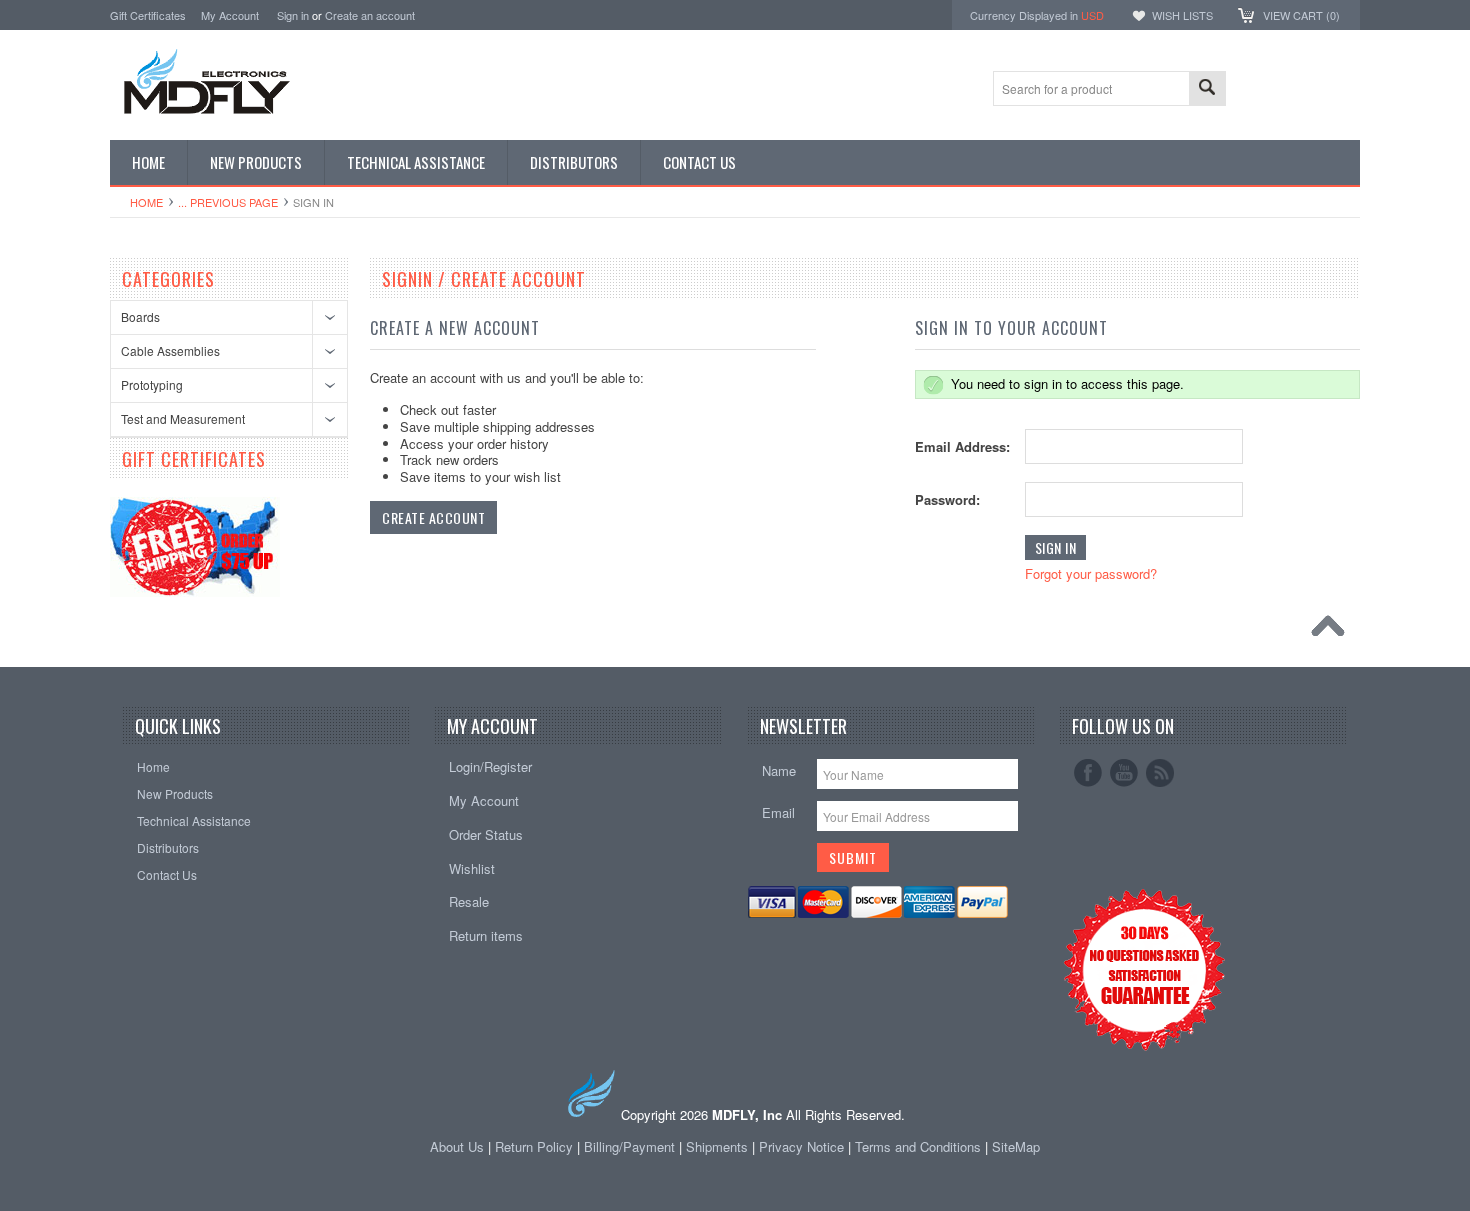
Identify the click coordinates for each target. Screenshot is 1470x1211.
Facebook (1088, 773)
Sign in (293, 15)
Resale (469, 901)
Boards (140, 316)
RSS (1160, 773)
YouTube (1124, 773)
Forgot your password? (1091, 573)
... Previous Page (228, 202)
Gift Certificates (148, 15)
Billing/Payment (629, 1146)
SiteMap (1016, 1146)
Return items (486, 935)
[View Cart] (1244, 86)
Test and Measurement (183, 418)
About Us (457, 1146)
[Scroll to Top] (1333, 631)
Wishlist (472, 868)
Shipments (717, 1146)
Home (146, 202)
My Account (230, 15)
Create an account (370, 15)
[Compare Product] (1272, 86)
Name (779, 770)
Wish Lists (1182, 15)
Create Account (433, 517)
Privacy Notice (801, 1146)
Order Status (486, 834)
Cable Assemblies (170, 350)
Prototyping (152, 384)
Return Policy (534, 1146)
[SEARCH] (1207, 89)
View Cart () (1301, 15)
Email (778, 812)
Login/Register (490, 766)
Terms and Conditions (920, 1146)
